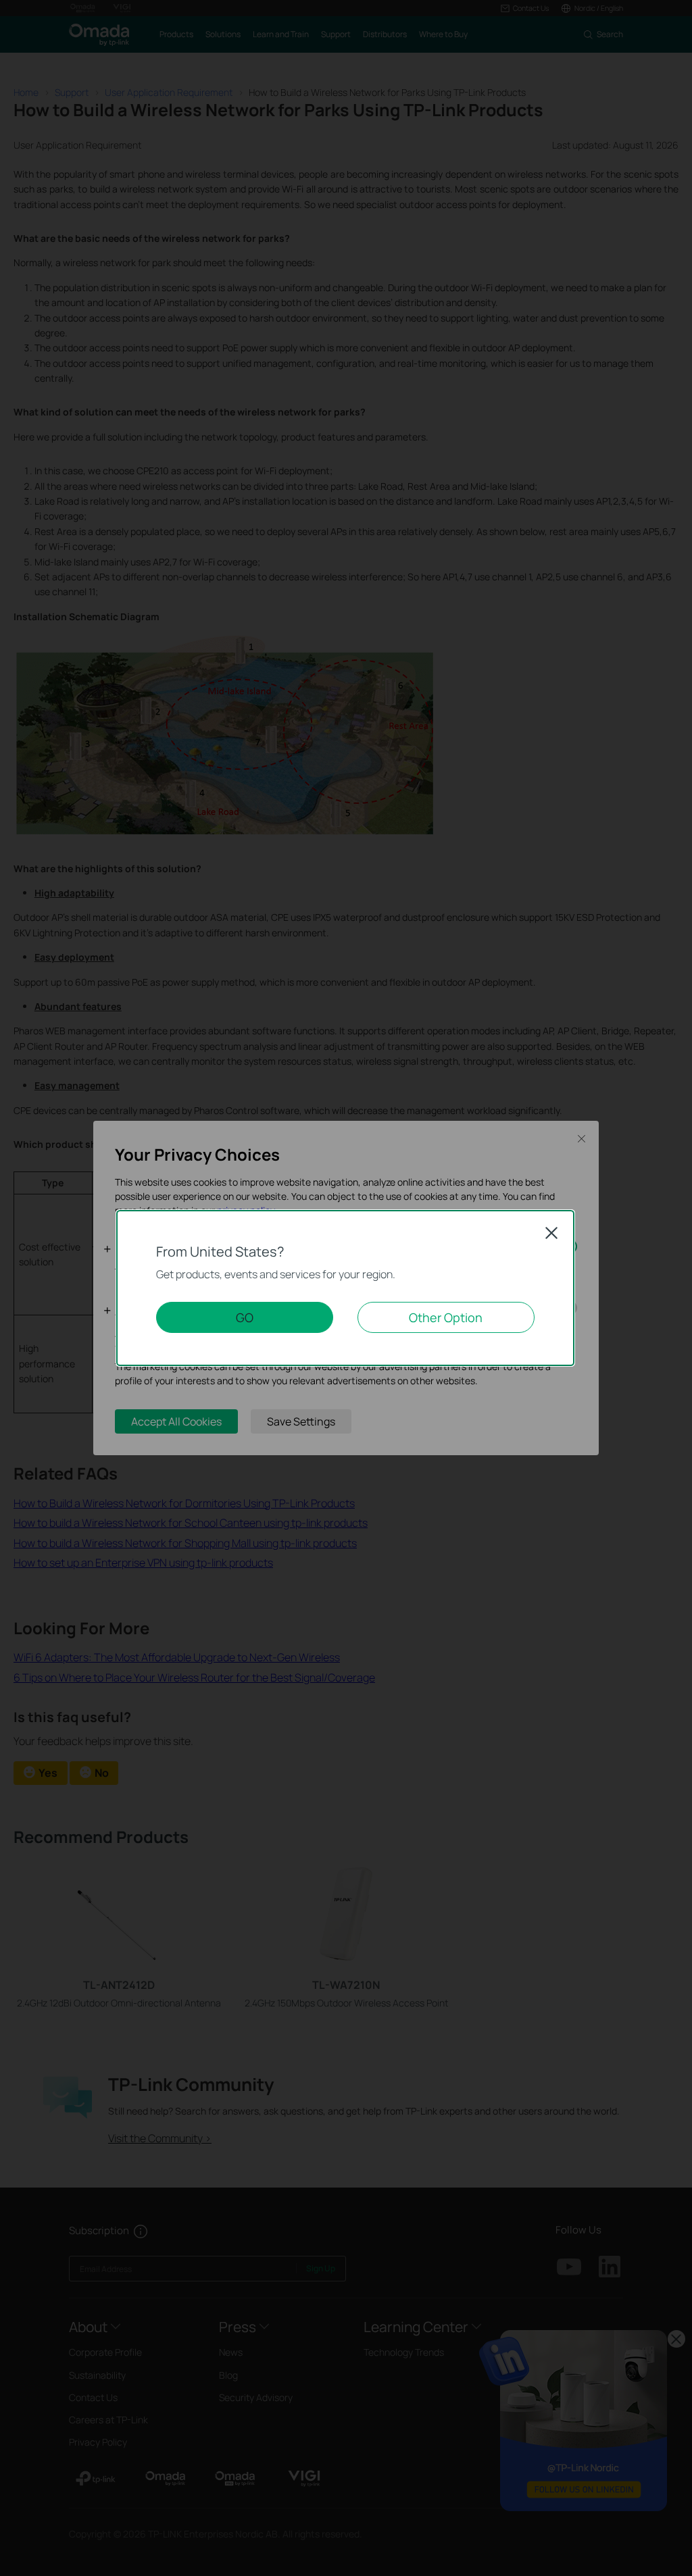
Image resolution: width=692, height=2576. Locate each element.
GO (245, 1317)
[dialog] (346, 1288)
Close (551, 1233)
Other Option (446, 1317)
